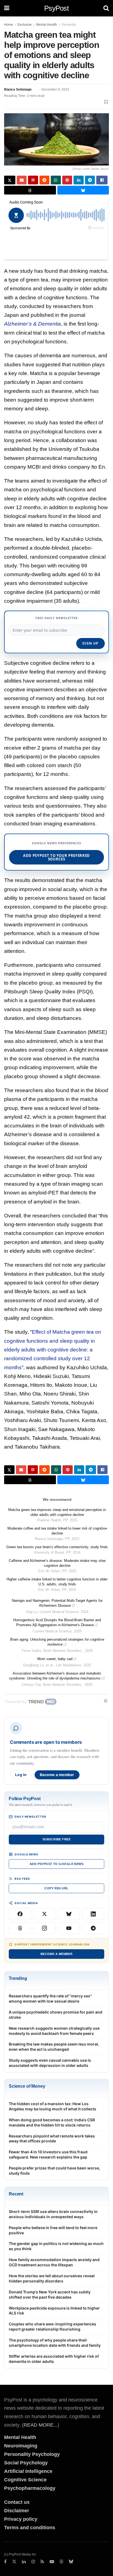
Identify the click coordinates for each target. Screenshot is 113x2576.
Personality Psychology (32, 2454)
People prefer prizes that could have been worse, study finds (54, 2171)
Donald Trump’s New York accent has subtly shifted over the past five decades (50, 2294)
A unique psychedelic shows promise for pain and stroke (56, 2015)
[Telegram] (93, 1928)
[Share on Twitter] (10, 180)
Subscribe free (56, 1839)
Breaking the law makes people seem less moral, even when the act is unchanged (54, 2047)
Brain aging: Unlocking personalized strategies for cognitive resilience (57, 1642)
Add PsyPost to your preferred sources (56, 857)
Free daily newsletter (56, 618)
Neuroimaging (21, 2446)
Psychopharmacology (30, 2488)
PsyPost (56, 8)
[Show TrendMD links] (106, 1701)
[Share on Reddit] (45, 180)
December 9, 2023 (55, 89)
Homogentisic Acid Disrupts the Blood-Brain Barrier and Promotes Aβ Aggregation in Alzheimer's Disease (57, 1622)
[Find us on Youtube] (52, 2562)
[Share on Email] (22, 180)
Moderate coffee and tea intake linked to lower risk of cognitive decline (57, 1531)
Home (9, 25)
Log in (21, 1775)
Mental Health (47, 25)
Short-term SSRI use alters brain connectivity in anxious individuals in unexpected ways (53, 2214)
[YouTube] (69, 1928)
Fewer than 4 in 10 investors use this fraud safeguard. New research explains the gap (48, 2154)
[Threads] (20, 1928)
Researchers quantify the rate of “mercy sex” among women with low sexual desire (50, 1998)
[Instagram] (44, 1928)
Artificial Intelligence (28, 2471)
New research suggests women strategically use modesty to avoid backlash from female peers (54, 2031)
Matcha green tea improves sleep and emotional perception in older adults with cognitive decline (57, 1512)
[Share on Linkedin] (79, 180)
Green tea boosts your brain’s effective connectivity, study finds (57, 1547)
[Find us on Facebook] (5, 2562)
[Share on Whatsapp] (56, 180)
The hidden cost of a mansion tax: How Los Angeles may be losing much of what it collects (53, 2106)
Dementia (69, 25)
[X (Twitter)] (44, 1914)
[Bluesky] (69, 1914)
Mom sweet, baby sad (55, 1659)
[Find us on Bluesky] (71, 2562)
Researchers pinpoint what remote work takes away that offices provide (52, 2139)
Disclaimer (17, 2511)
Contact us (17, 2502)
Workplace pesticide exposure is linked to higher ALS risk (54, 2311)
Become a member (57, 1775)
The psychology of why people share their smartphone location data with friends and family (55, 2343)
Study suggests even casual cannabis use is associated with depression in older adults (50, 2063)
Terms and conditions (30, 2528)
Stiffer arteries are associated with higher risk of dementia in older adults (54, 2359)
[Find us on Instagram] (33, 2562)
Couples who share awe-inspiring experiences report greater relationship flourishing (53, 2326)
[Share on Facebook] (102, 180)
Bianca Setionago (18, 89)
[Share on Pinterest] (67, 180)
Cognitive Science (25, 2480)
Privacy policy (21, 2519)
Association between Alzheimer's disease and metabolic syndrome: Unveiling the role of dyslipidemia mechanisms (55, 1676)
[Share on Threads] (30, 190)
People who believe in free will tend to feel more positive (53, 2230)
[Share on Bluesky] (83, 190)
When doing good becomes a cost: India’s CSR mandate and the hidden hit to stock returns (52, 2122)
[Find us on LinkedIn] (24, 2562)
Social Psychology (26, 2463)
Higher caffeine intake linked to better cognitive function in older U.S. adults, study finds (57, 1582)
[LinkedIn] (93, 1914)
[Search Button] (106, 8)
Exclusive (25, 25)
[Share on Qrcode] (33, 180)
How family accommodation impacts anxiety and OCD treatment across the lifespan (54, 2262)
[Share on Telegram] (90, 180)
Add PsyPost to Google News (56, 1864)
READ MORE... (41, 2425)
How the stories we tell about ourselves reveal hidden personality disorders (52, 2278)
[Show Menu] (7, 8)
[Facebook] (20, 1914)
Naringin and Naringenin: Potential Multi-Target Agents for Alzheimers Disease (57, 1603)
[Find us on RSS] (42, 2562)
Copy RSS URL (56, 1888)
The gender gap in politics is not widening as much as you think (56, 2246)
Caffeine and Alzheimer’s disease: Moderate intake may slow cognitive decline (57, 1563)
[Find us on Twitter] (14, 2562)
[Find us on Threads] (61, 2562)
